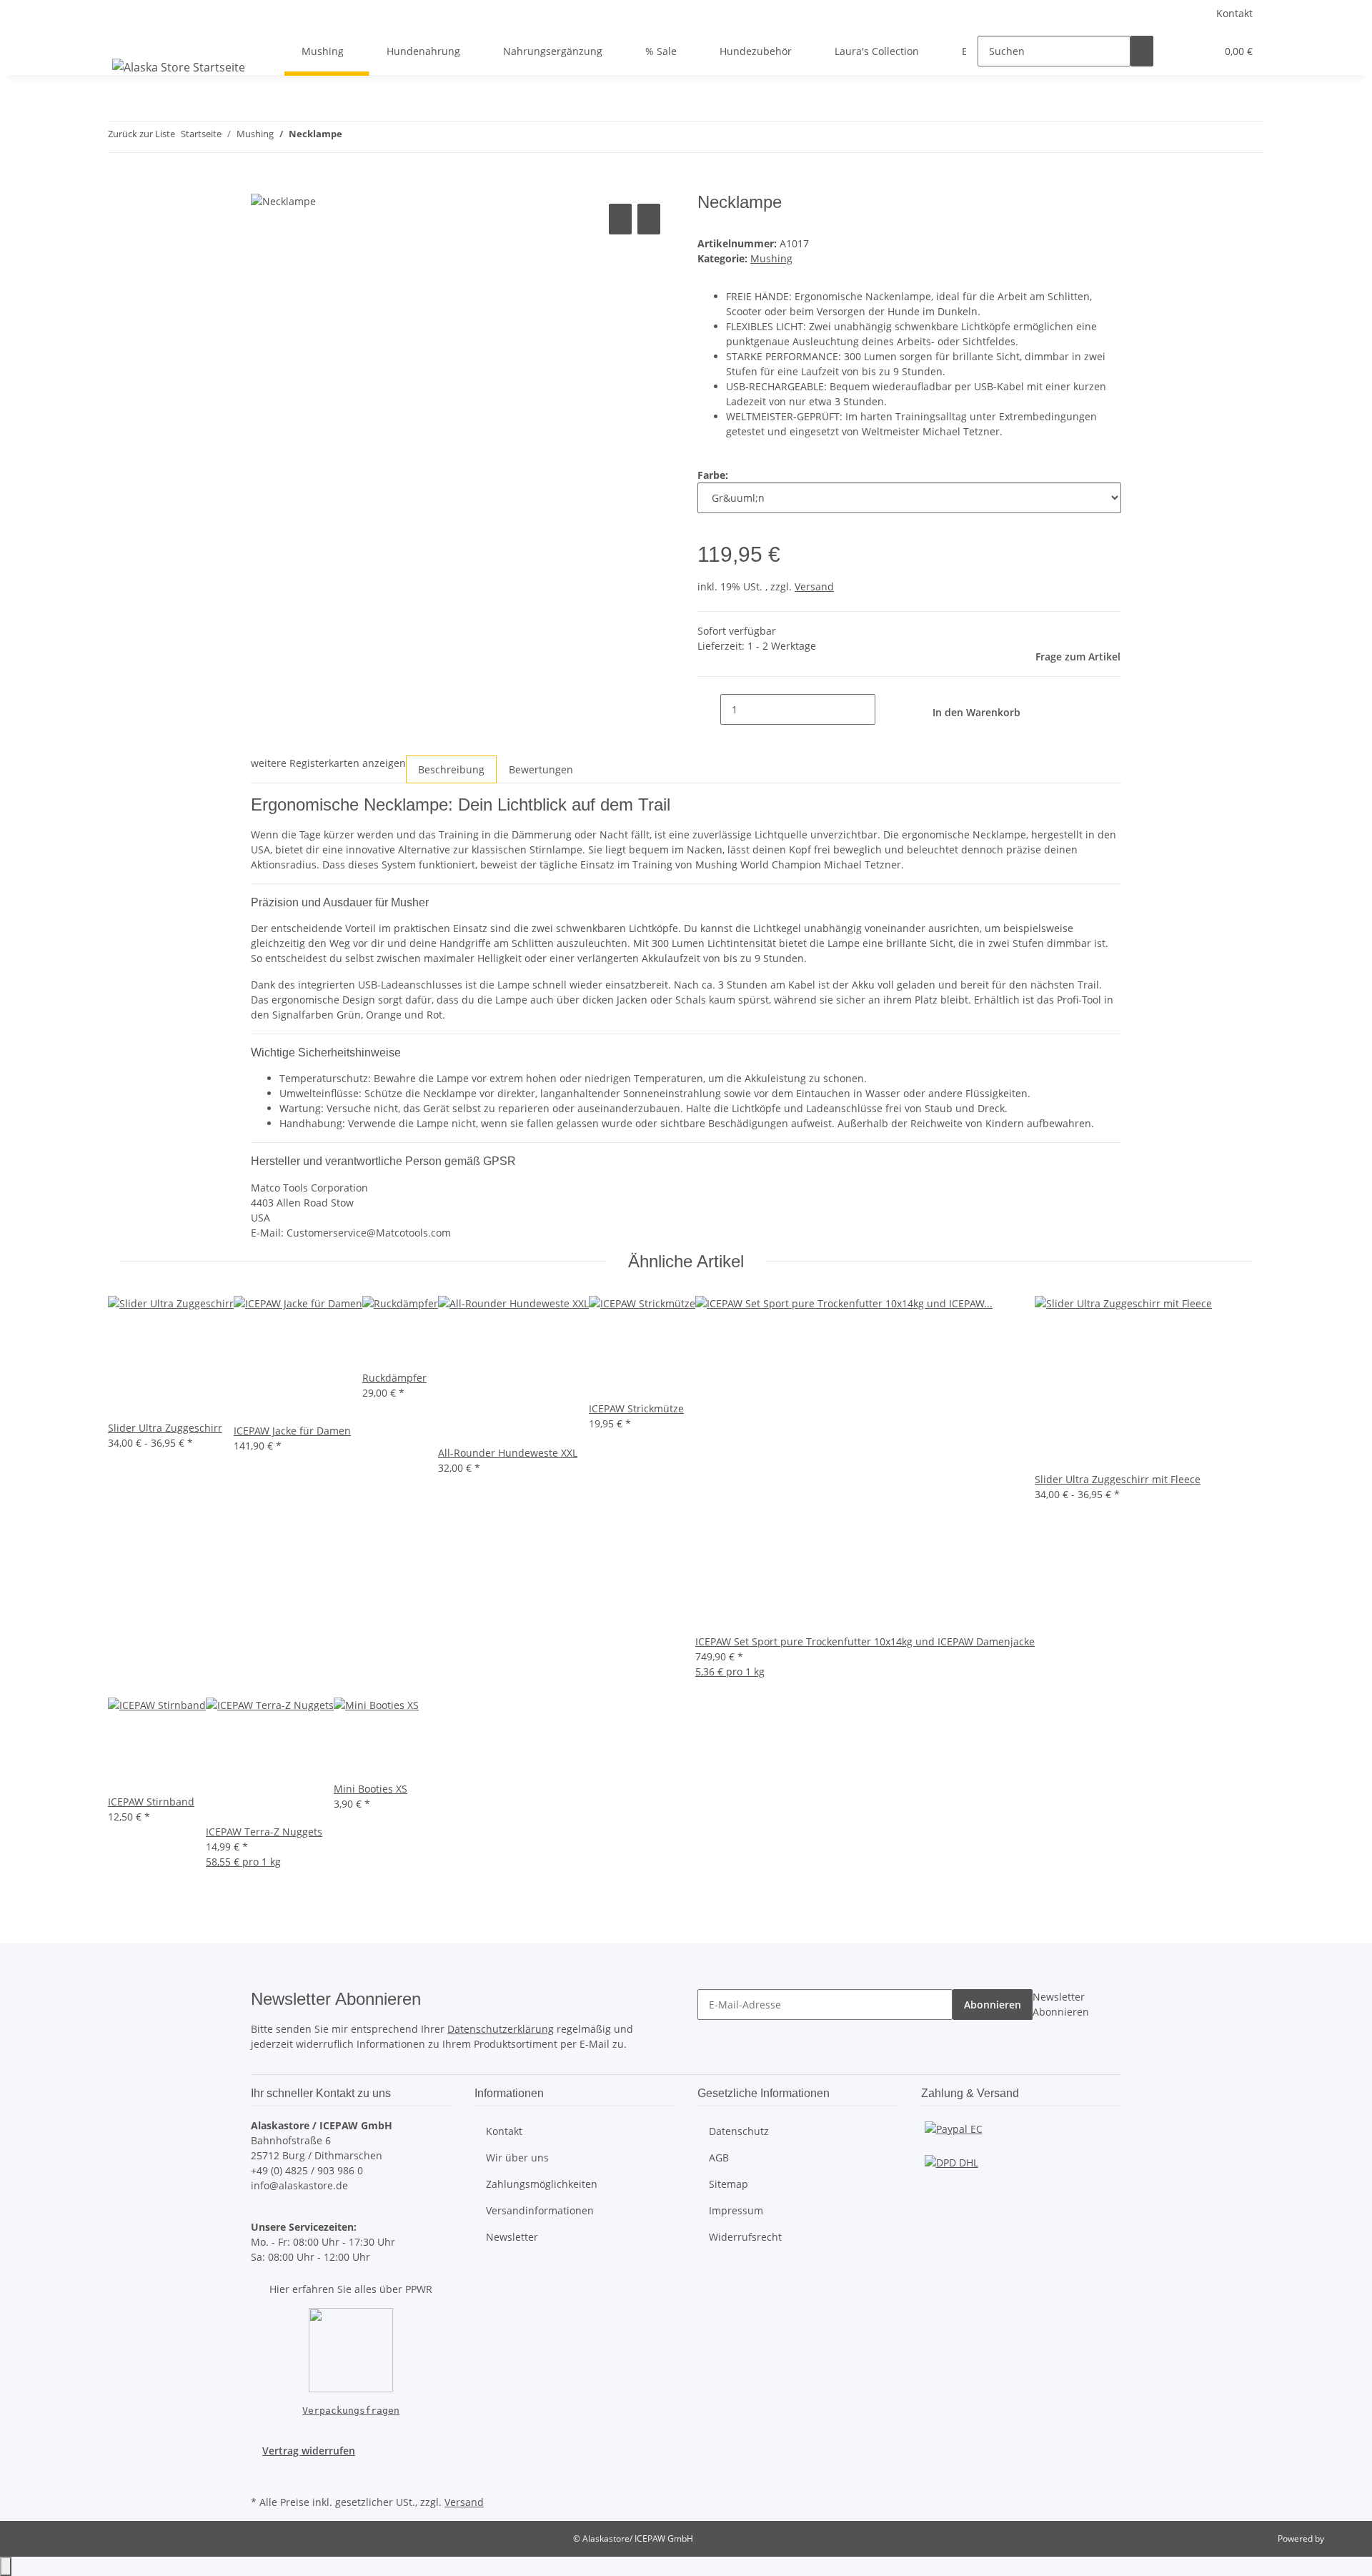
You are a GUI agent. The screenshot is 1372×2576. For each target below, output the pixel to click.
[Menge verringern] (709, 709)
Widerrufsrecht (745, 2237)
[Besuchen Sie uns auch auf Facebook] (262, 2475)
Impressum (736, 2210)
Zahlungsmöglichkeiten (542, 2184)
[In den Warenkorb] (262, 184)
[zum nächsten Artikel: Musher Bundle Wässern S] (379, 137)
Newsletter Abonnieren (1061, 2004)
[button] (1176, 51)
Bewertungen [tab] (541, 769)
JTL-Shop (1343, 2538)
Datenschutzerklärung (501, 2029)
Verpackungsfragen (351, 2411)
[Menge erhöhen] (887, 709)
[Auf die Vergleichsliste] (620, 219)
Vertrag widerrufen (309, 2451)
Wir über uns (517, 2158)
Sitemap (729, 2184)
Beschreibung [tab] (451, 769)
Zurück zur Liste (141, 134)
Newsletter (512, 2237)
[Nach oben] (6, 2566)
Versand (814, 586)
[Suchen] (1142, 51)
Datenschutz (739, 2131)
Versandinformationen (540, 2210)
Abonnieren (993, 2005)
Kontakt (1234, 13)
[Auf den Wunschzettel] (649, 219)
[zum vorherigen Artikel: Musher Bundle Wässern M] (354, 137)
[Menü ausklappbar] (126, 39)
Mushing (771, 258)
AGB (719, 2158)
